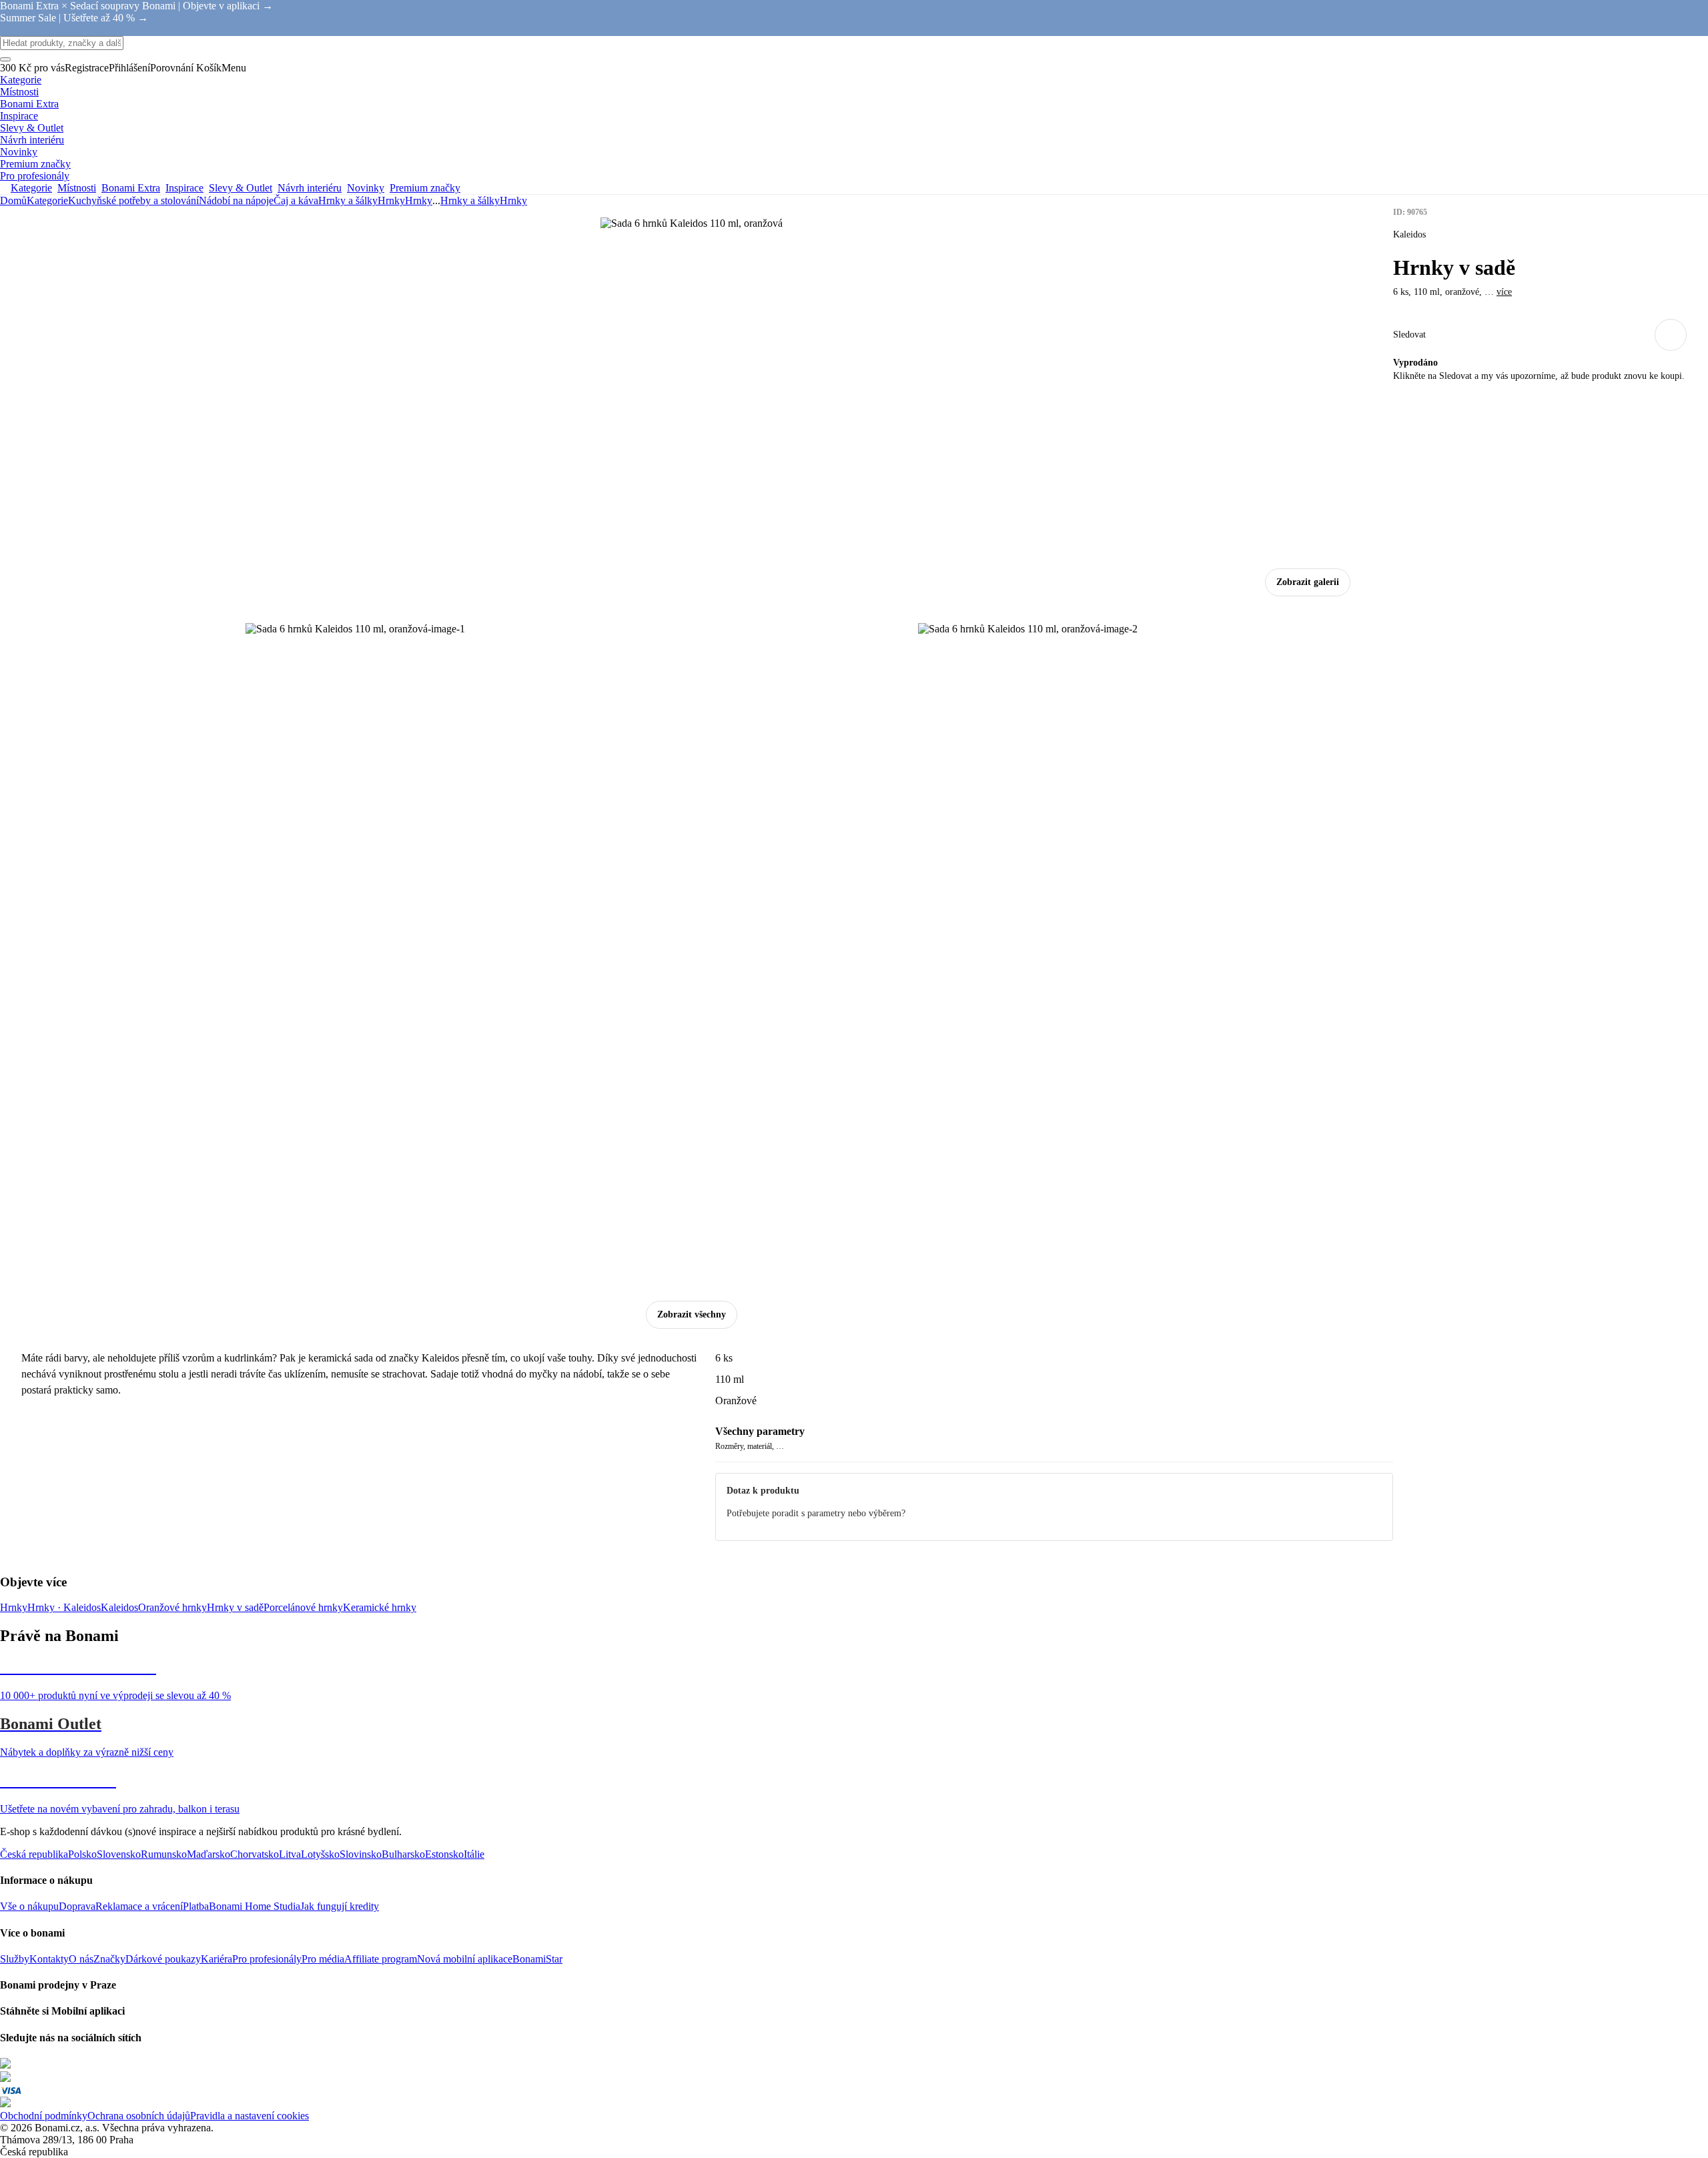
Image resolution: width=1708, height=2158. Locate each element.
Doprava (77, 1906)
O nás (81, 1959)
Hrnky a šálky (348, 200)
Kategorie (47, 200)
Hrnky (419, 200)
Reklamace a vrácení (139, 1906)
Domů (13, 200)
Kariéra (217, 1959)
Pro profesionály (267, 1959)
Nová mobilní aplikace (465, 1959)
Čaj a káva (296, 200)
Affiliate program (381, 1959)
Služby (15, 1959)
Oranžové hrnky (172, 1607)
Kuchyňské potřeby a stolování (133, 200)
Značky (109, 1959)
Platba (196, 1906)
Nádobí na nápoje (236, 200)
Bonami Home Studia (255, 1906)
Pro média (323, 1959)
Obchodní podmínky (44, 2116)
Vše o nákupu (29, 1906)
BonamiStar (537, 1959)
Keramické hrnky (380, 1607)
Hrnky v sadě (235, 1607)
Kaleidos (119, 1607)
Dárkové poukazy (163, 1959)
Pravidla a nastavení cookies (250, 2116)
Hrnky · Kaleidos (64, 1607)
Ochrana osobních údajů (139, 2116)
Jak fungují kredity (340, 1906)
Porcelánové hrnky (303, 1607)
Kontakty (49, 1959)
